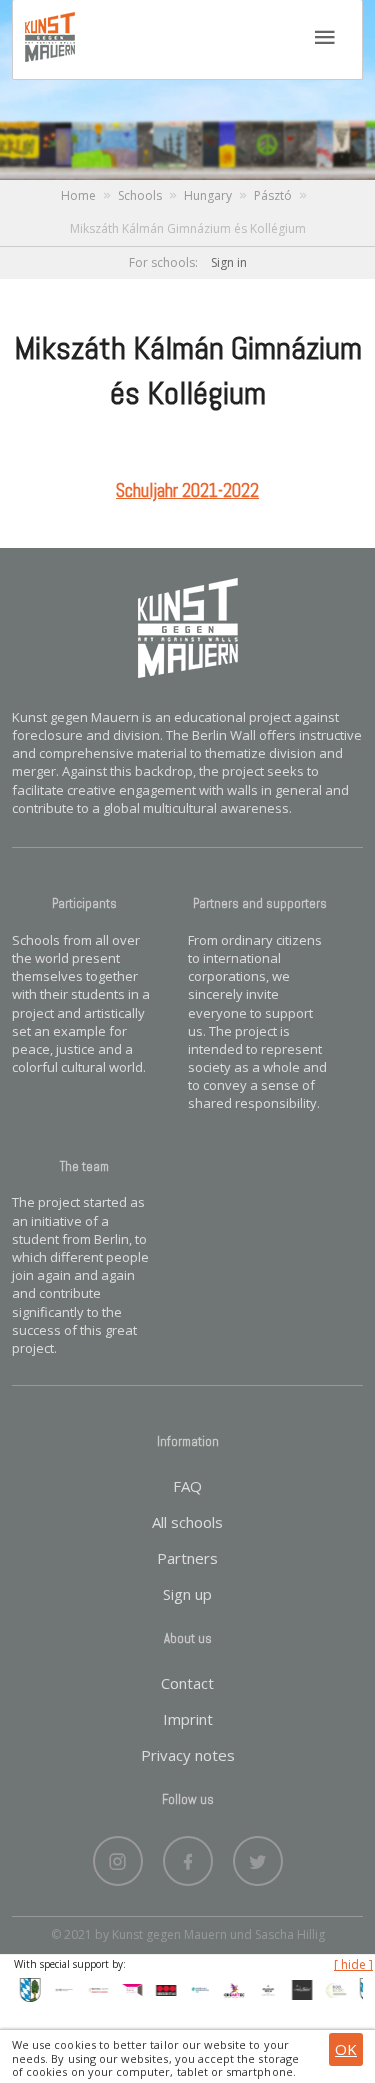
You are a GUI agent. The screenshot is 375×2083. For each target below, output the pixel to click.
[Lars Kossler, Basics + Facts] (94, 1988)
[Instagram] (118, 1856)
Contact (187, 1683)
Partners (187, 1558)
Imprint (188, 1719)
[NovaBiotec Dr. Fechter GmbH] (332, 1988)
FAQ (187, 1486)
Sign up (187, 1594)
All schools (187, 1522)
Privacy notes (188, 1755)
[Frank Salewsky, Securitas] (162, 1988)
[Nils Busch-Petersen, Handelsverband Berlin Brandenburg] (196, 1988)
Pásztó (273, 195)
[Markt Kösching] (26, 1988)
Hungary (208, 195)
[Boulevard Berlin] (264, 1988)
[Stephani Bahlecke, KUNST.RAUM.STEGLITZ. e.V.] (128, 1988)
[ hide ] (353, 1965)
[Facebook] (188, 1856)
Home (78, 195)
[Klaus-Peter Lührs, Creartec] (230, 1988)
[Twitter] (258, 1856)
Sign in (229, 262)
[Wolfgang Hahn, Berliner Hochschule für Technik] (60, 1988)
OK (346, 2049)
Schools (140, 195)
